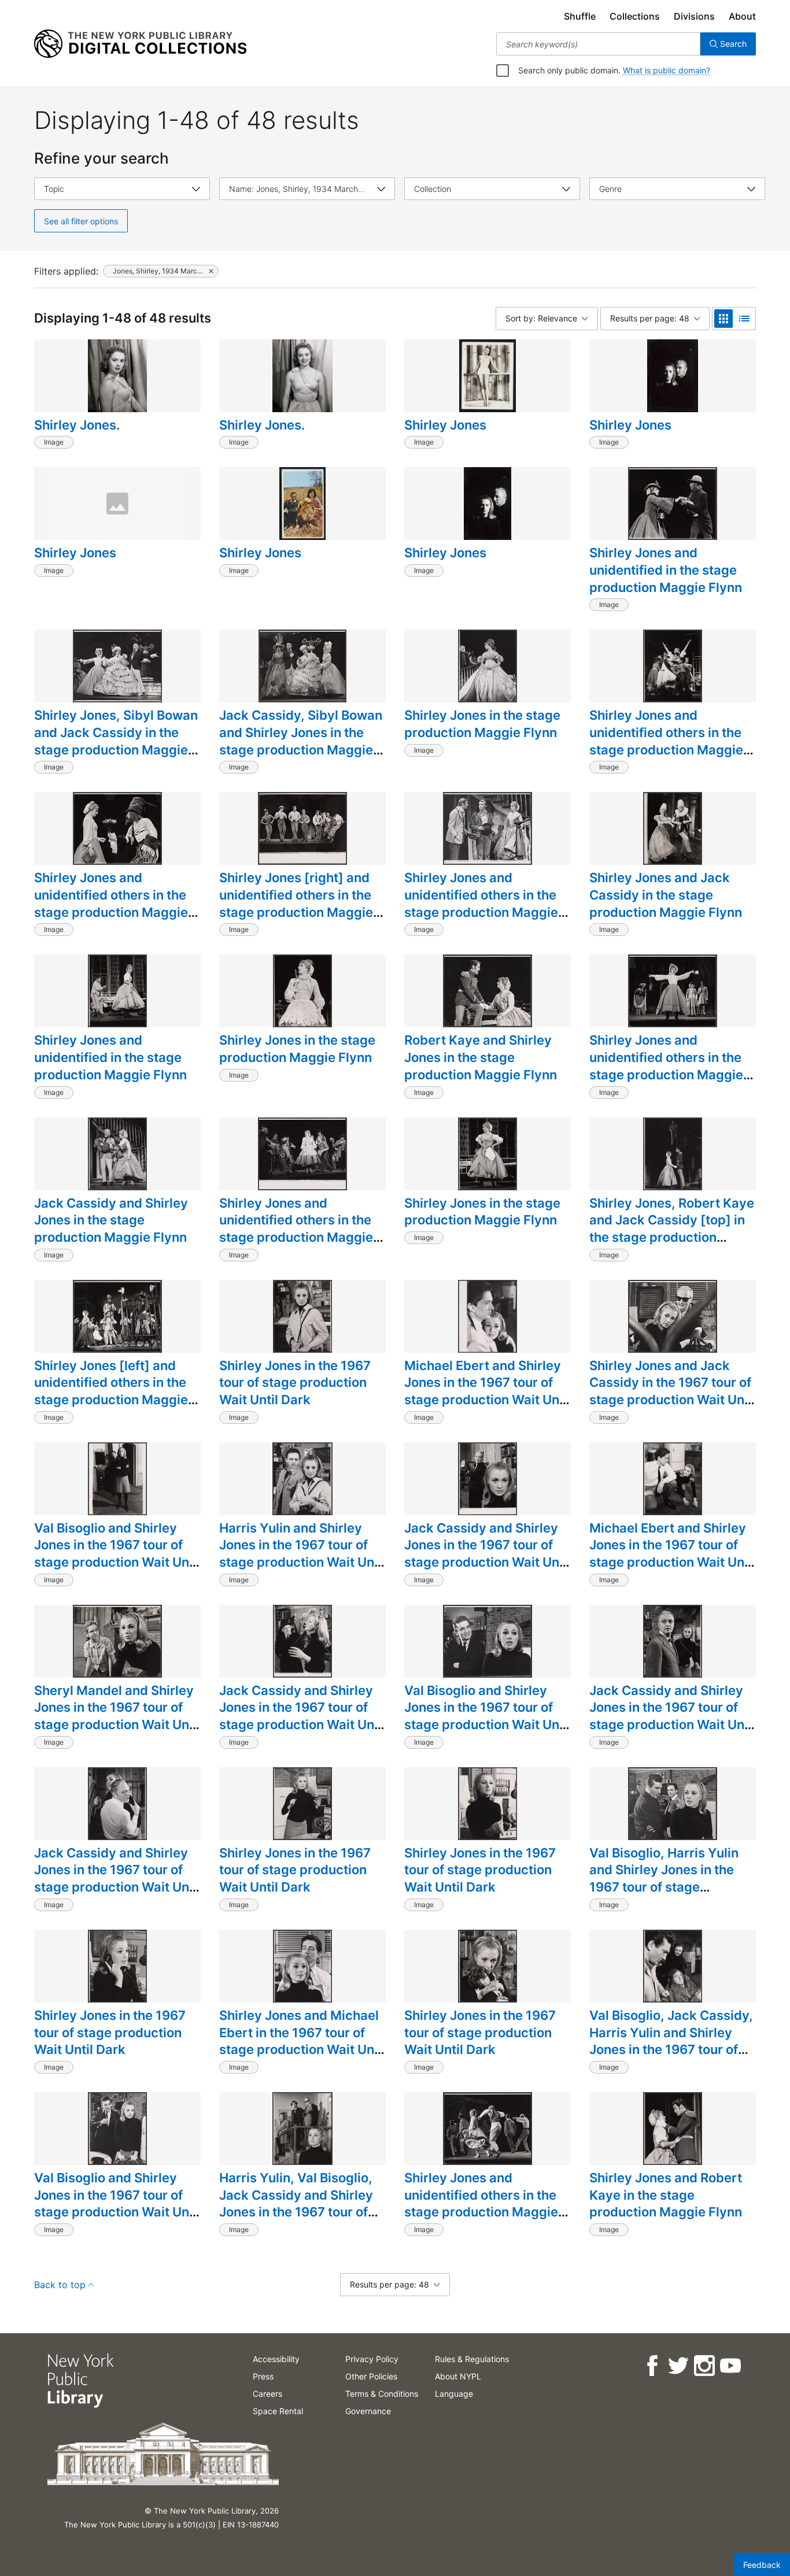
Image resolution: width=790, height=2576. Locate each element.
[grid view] (723, 319)
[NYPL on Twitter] (678, 2366)
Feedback (762, 2565)
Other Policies (371, 2376)
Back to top (60, 2285)
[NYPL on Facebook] (651, 2366)
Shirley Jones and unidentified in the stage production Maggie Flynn (666, 570)
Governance (368, 2411)
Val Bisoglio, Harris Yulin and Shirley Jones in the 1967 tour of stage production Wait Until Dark (670, 1879)
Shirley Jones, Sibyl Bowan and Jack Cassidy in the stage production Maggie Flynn (116, 741)
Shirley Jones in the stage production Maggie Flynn (482, 724)
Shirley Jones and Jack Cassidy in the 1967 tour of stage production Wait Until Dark (673, 1391)
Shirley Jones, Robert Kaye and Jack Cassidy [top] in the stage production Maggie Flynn (672, 1229)
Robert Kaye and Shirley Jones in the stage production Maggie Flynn (481, 1057)
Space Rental (278, 2411)
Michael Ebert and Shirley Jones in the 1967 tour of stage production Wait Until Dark (488, 1391)
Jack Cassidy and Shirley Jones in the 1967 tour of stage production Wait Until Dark (488, 1554)
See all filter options (81, 221)
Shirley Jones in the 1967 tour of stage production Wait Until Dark (295, 1383)
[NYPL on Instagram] (704, 2366)
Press (263, 2376)
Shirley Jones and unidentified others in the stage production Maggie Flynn (666, 741)
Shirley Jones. (77, 425)
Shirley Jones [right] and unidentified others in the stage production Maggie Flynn (296, 903)
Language (454, 2394)
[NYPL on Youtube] (730, 2366)
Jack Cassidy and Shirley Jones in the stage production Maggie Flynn (111, 1220)
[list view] (744, 319)
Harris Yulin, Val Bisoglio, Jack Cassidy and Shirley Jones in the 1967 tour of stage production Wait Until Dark (302, 2212)
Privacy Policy (372, 2359)
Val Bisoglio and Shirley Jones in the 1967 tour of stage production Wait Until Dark (117, 1554)
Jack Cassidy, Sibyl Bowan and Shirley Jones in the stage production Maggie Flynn (301, 741)
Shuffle (580, 16)
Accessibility (276, 2359)
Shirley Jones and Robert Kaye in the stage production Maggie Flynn (666, 2195)
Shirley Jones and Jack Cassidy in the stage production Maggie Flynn (666, 895)
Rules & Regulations (472, 2359)
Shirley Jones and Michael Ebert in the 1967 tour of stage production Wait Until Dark (302, 2041)
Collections (635, 16)
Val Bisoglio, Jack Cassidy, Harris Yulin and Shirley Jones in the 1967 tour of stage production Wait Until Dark (673, 2050)
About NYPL (458, 2376)
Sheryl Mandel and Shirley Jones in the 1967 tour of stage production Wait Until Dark (117, 1716)
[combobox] (598, 44)
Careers (267, 2394)
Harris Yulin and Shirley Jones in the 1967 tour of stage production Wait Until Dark (302, 1554)
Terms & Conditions (382, 2394)
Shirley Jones (445, 425)
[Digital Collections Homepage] (140, 44)
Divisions (694, 16)
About (742, 16)
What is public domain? (667, 70)
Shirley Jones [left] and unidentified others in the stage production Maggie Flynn (111, 1391)
